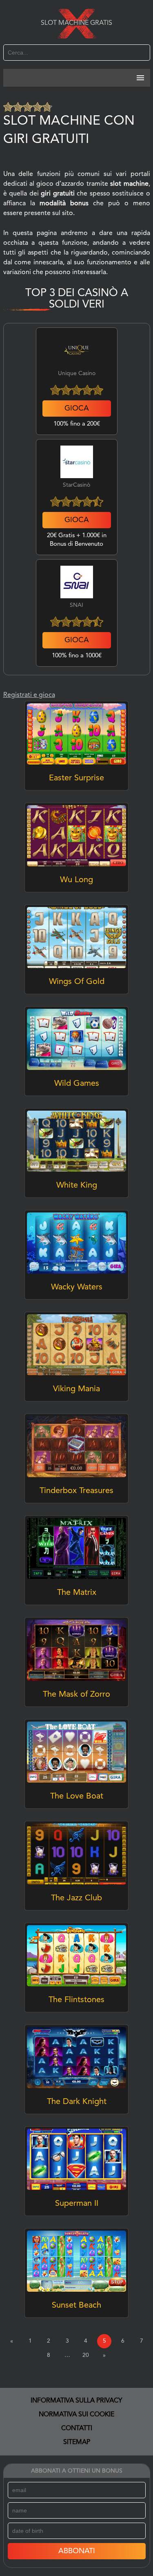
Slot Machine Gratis (76, 23)
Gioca (77, 408)
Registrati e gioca (29, 695)
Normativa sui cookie (76, 2415)
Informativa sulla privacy (76, 2401)
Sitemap (77, 2442)
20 (86, 2355)
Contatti (77, 2429)
